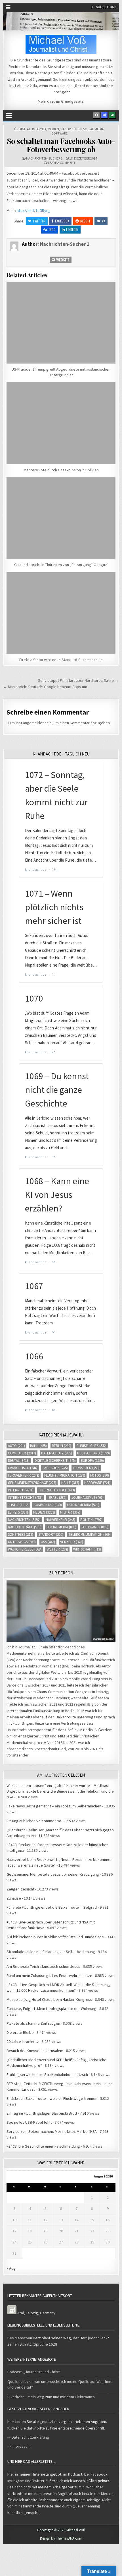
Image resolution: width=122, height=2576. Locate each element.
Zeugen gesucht (20, 1889)
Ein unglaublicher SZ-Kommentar (34, 1821)
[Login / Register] (112, 115)
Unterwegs (22, 1542)
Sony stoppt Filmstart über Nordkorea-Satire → (78, 680)
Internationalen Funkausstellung (33, 1711)
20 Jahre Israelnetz (23, 2042)
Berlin (62, 1446)
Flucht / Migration (65, 1475)
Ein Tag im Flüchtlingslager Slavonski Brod (42, 2113)
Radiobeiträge (25, 1527)
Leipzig (18, 1512)
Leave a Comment (62, 163)
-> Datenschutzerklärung (28, 2437)
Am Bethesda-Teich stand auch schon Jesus (43, 1966)
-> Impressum (19, 2446)
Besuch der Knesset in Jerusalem (35, 2051)
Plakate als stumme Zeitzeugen (33, 2023)
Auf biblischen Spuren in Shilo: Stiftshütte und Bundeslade (55, 1937)
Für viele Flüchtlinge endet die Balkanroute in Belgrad (52, 1907)
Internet (39, 129)
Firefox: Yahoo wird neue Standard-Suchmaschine (61, 660)
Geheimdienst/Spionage (32, 1483)
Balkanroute (66, 1717)
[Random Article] (104, 115)
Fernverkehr (24, 1475)
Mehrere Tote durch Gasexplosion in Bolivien (61, 470)
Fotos (100, 1475)
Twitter (39, 221)
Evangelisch (23, 1468)
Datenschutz (57, 1453)
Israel (57, 1497)
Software (60, 133)
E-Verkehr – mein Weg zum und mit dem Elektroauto (51, 2397)
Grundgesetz (72, 101)
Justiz (18, 1505)
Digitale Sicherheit (55, 1461)
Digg (52, 229)
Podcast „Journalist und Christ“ (34, 2372)
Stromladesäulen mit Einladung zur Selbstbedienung (51, 1952)
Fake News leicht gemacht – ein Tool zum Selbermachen (54, 1806)
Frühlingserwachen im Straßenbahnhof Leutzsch (47, 2075)
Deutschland (93, 1453)
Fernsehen (86, 1468)
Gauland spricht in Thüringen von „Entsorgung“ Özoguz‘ (61, 565)
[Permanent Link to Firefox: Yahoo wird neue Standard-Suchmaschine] (61, 613)
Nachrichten (71, 129)
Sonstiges (21, 1534)
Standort (51, 1534)
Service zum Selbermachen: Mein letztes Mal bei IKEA (52, 2131)
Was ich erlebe (25, 1549)
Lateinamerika (83, 1505)
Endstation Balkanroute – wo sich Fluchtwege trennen (52, 2098)
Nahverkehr (60, 1520)
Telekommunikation (90, 1534)
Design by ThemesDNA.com (61, 2538)
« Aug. (11, 2268)
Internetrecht (25, 1497)
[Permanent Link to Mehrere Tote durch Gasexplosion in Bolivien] (61, 423)
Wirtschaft (87, 1549)
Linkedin (72, 229)
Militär (70, 1512)
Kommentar (48, 1505)
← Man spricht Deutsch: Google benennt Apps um (45, 687)
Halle (70, 1483)
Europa (92, 1461)
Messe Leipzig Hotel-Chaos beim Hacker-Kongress (49, 1999)
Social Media (93, 129)
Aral (21, 2313)
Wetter (57, 1549)
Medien (53, 129)
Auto (16, 1446)
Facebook (62, 221)
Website (62, 260)
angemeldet (33, 723)
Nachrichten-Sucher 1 (44, 158)
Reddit (85, 221)
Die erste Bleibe (20, 2032)
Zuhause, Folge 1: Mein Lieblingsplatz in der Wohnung (51, 2009)
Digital (25, 129)
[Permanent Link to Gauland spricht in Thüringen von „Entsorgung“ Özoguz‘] (61, 518)
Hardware (97, 1483)
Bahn (38, 1446)
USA (48, 1542)
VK (104, 221)
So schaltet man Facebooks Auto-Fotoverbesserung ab (61, 145)
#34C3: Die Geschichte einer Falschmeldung (43, 2146)
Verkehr (72, 1542)
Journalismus (88, 1497)
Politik (91, 1520)
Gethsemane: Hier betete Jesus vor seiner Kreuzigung (53, 1874)
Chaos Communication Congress (64, 1692)
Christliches (91, 1446)
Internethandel (57, 1490)
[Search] (96, 115)
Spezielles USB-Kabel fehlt (29, 2122)
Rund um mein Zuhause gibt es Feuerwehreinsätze (49, 1976)
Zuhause (14, 1898)
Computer (22, 1453)
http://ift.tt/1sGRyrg (33, 210)
